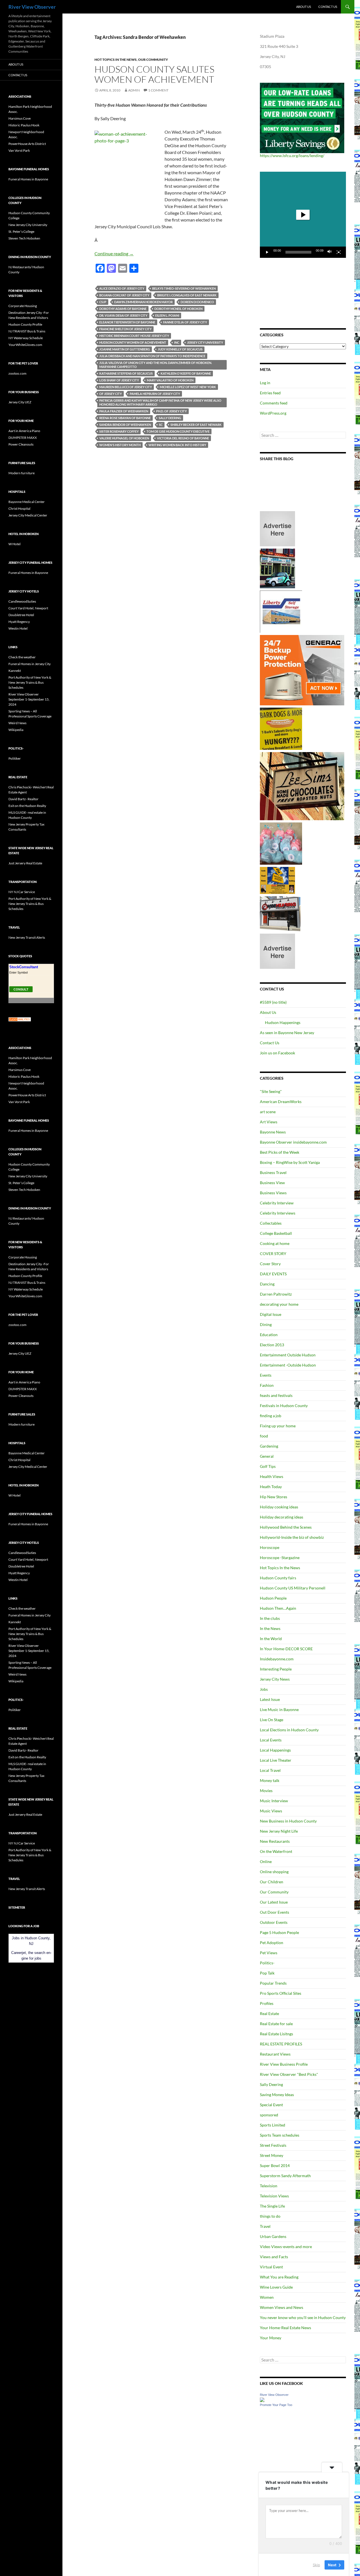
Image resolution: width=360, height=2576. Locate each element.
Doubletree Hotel (21, 615)
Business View (272, 1183)
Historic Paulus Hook (24, 125)
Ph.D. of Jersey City (171, 411)
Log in (265, 383)
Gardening (269, 1446)
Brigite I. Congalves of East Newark (187, 295)
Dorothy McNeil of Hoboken (178, 309)
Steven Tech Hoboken (24, 238)
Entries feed (270, 393)
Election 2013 (272, 1345)
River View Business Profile (284, 2064)
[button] (303, 215)
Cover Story (270, 1264)
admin (134, 90)
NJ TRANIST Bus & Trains (27, 331)
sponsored (269, 2115)
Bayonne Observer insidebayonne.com (293, 1142)
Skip (316, 2564)
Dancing (267, 1284)
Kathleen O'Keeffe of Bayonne (186, 373)
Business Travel (273, 1172)
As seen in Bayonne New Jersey (287, 1033)
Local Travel (270, 1770)
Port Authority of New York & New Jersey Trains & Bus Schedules (30, 682)
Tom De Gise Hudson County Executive (178, 431)
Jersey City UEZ (20, 402)
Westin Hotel (18, 628)
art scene (268, 1112)
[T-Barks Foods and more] (281, 728)
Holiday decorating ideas (282, 1517)
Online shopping (274, 1872)
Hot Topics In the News (116, 60)
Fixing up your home (278, 1426)
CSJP (103, 302)
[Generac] (302, 670)
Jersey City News (275, 1679)
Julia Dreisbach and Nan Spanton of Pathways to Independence (152, 356)
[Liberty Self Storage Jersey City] (281, 611)
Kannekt (15, 671)
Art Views (269, 1122)
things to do (270, 2216)
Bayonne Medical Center (27, 502)
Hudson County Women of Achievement (133, 342)
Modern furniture (22, 473)
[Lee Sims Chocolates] (302, 786)
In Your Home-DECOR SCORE (286, 1649)
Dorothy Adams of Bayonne (123, 309)
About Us (304, 7)
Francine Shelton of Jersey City (125, 329)
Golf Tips (268, 1466)
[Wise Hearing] (280, 913)
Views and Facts (274, 2257)
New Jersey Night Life (279, 1831)
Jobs (264, 1689)
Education (269, 1335)
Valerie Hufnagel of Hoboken (124, 438)
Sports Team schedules (280, 2135)
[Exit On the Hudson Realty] (277, 568)
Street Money (272, 2155)
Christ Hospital (19, 508)
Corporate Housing (23, 306)
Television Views (274, 2196)
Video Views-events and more (286, 2247)
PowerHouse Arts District (27, 144)
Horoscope (270, 1547)
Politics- (267, 1963)
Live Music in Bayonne (279, 1709)
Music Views (271, 1811)
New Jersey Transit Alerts (27, 937)
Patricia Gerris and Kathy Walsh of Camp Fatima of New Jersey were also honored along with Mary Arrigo (160, 402)
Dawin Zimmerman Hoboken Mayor (143, 302)
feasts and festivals (276, 1395)
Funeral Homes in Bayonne (28, 179)
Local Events (271, 1740)
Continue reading (114, 253)
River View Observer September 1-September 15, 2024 (29, 699)
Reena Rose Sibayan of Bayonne (125, 418)
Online (266, 1861)
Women (267, 2297)
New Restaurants (275, 1841)
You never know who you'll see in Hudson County (303, 2317)
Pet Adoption (272, 1943)
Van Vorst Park (19, 150)
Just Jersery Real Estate (25, 863)
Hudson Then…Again (278, 1608)
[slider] (298, 252)
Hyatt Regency (19, 622)
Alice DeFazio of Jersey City (122, 288)
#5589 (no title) (273, 1002)
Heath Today (271, 1487)
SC (161, 425)
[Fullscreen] (339, 252)
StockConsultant (24, 967)
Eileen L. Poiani (167, 315)
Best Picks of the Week (280, 1152)
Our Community (153, 60)
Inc (177, 342)
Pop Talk (267, 1973)
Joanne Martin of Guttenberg (125, 349)
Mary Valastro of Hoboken (170, 380)
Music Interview (274, 1801)
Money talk (270, 1780)
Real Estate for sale (276, 2024)
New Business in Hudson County (288, 1821)
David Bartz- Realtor (23, 799)
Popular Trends (273, 1983)
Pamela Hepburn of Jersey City (155, 394)
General (267, 1456)
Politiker (15, 758)
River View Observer (32, 7)
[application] (303, 215)
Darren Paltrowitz (276, 1294)
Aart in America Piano (24, 431)
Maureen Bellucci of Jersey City (126, 387)
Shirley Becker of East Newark (196, 425)
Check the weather (22, 657)
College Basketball (276, 1233)
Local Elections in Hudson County (289, 1730)
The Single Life (272, 2206)
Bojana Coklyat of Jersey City (124, 295)
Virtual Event (271, 2267)
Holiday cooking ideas (279, 1507)
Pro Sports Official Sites (281, 1993)
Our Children (272, 1882)
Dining (266, 1324)
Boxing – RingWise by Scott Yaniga (290, 1162)
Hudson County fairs (278, 1578)
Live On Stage (272, 1720)
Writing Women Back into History (177, 445)
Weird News (17, 723)
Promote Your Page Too (276, 2405)
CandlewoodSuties (22, 601)
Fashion (267, 1385)
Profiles (267, 2003)
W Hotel (14, 544)
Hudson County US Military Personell (293, 1588)
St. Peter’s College (21, 232)
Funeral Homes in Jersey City (30, 664)
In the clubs (270, 1618)
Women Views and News (282, 2307)
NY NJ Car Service (22, 892)
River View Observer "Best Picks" (289, 2074)
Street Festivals (273, 2145)
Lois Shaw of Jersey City (119, 380)
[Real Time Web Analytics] (20, 1019)
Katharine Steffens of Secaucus (126, 373)
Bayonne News (273, 1132)
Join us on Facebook (277, 1053)
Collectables (271, 1223)
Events (266, 1375)
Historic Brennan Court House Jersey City (134, 336)
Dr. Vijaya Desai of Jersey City (123, 315)
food (264, 1436)
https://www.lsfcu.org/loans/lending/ (292, 156)
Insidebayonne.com (277, 1659)
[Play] (267, 252)
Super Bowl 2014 (275, 2165)
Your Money (271, 2338)
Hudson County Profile (25, 324)
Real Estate (269, 2013)
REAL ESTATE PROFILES (281, 2044)
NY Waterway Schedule (26, 338)
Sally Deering (170, 418)
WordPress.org (273, 413)
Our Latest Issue (274, 1902)
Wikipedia (16, 730)
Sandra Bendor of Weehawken (125, 425)
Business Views (273, 1193)
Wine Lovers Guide (276, 2287)
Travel (265, 2226)
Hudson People (273, 1598)
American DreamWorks (281, 1102)
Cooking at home (275, 1243)
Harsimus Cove (20, 118)
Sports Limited (273, 2125)
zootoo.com (17, 373)
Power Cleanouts (21, 444)
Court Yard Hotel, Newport (28, 608)
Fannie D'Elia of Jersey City (185, 322)
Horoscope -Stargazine (280, 1558)
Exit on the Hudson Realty (27, 806)
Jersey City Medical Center (28, 515)
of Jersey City (111, 394)
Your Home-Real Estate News (285, 2328)
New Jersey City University (28, 225)
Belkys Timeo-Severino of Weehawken (184, 288)
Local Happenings (275, 1750)
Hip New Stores (274, 1497)
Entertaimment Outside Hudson (288, 1355)
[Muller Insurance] (277, 880)
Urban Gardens (273, 2236)
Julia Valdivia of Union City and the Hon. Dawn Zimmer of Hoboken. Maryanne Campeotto (156, 365)
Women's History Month (120, 445)
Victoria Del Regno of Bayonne (183, 438)
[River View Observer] (262, 2399)
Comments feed (274, 403)
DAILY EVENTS (273, 1274)
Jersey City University (205, 342)
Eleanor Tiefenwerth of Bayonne (127, 322)
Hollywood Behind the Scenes (286, 1527)
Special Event (271, 2105)
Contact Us (328, 7)
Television (269, 2186)
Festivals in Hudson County (284, 1406)
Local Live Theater (276, 1760)
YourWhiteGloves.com (25, 345)
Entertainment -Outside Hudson (288, 1365)
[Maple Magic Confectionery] (281, 843)
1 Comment (158, 90)
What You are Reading (279, 2277)
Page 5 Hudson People (279, 1932)
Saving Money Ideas (277, 2095)
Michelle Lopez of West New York (188, 387)
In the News (270, 1628)
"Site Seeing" (271, 1091)
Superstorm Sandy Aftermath (285, 2176)
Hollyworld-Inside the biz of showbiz (292, 1537)
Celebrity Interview (277, 1203)
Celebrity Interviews (278, 1213)
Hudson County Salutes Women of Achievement (154, 74)
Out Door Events (274, 1912)
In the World (271, 1639)
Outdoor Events (274, 1922)
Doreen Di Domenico (197, 302)
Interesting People (276, 1669)
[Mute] (330, 252)
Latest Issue (270, 1699)
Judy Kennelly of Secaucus (180, 349)
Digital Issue (271, 1314)
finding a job (271, 1416)
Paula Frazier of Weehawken (124, 411)
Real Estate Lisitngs (276, 2034)
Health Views (272, 1476)
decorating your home (279, 1304)
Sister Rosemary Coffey (119, 431)
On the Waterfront (276, 1851)
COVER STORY (273, 1254)
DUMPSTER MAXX (23, 438)
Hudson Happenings (283, 1022)
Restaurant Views (275, 2054)
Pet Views (269, 1953)
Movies (266, 1791)
